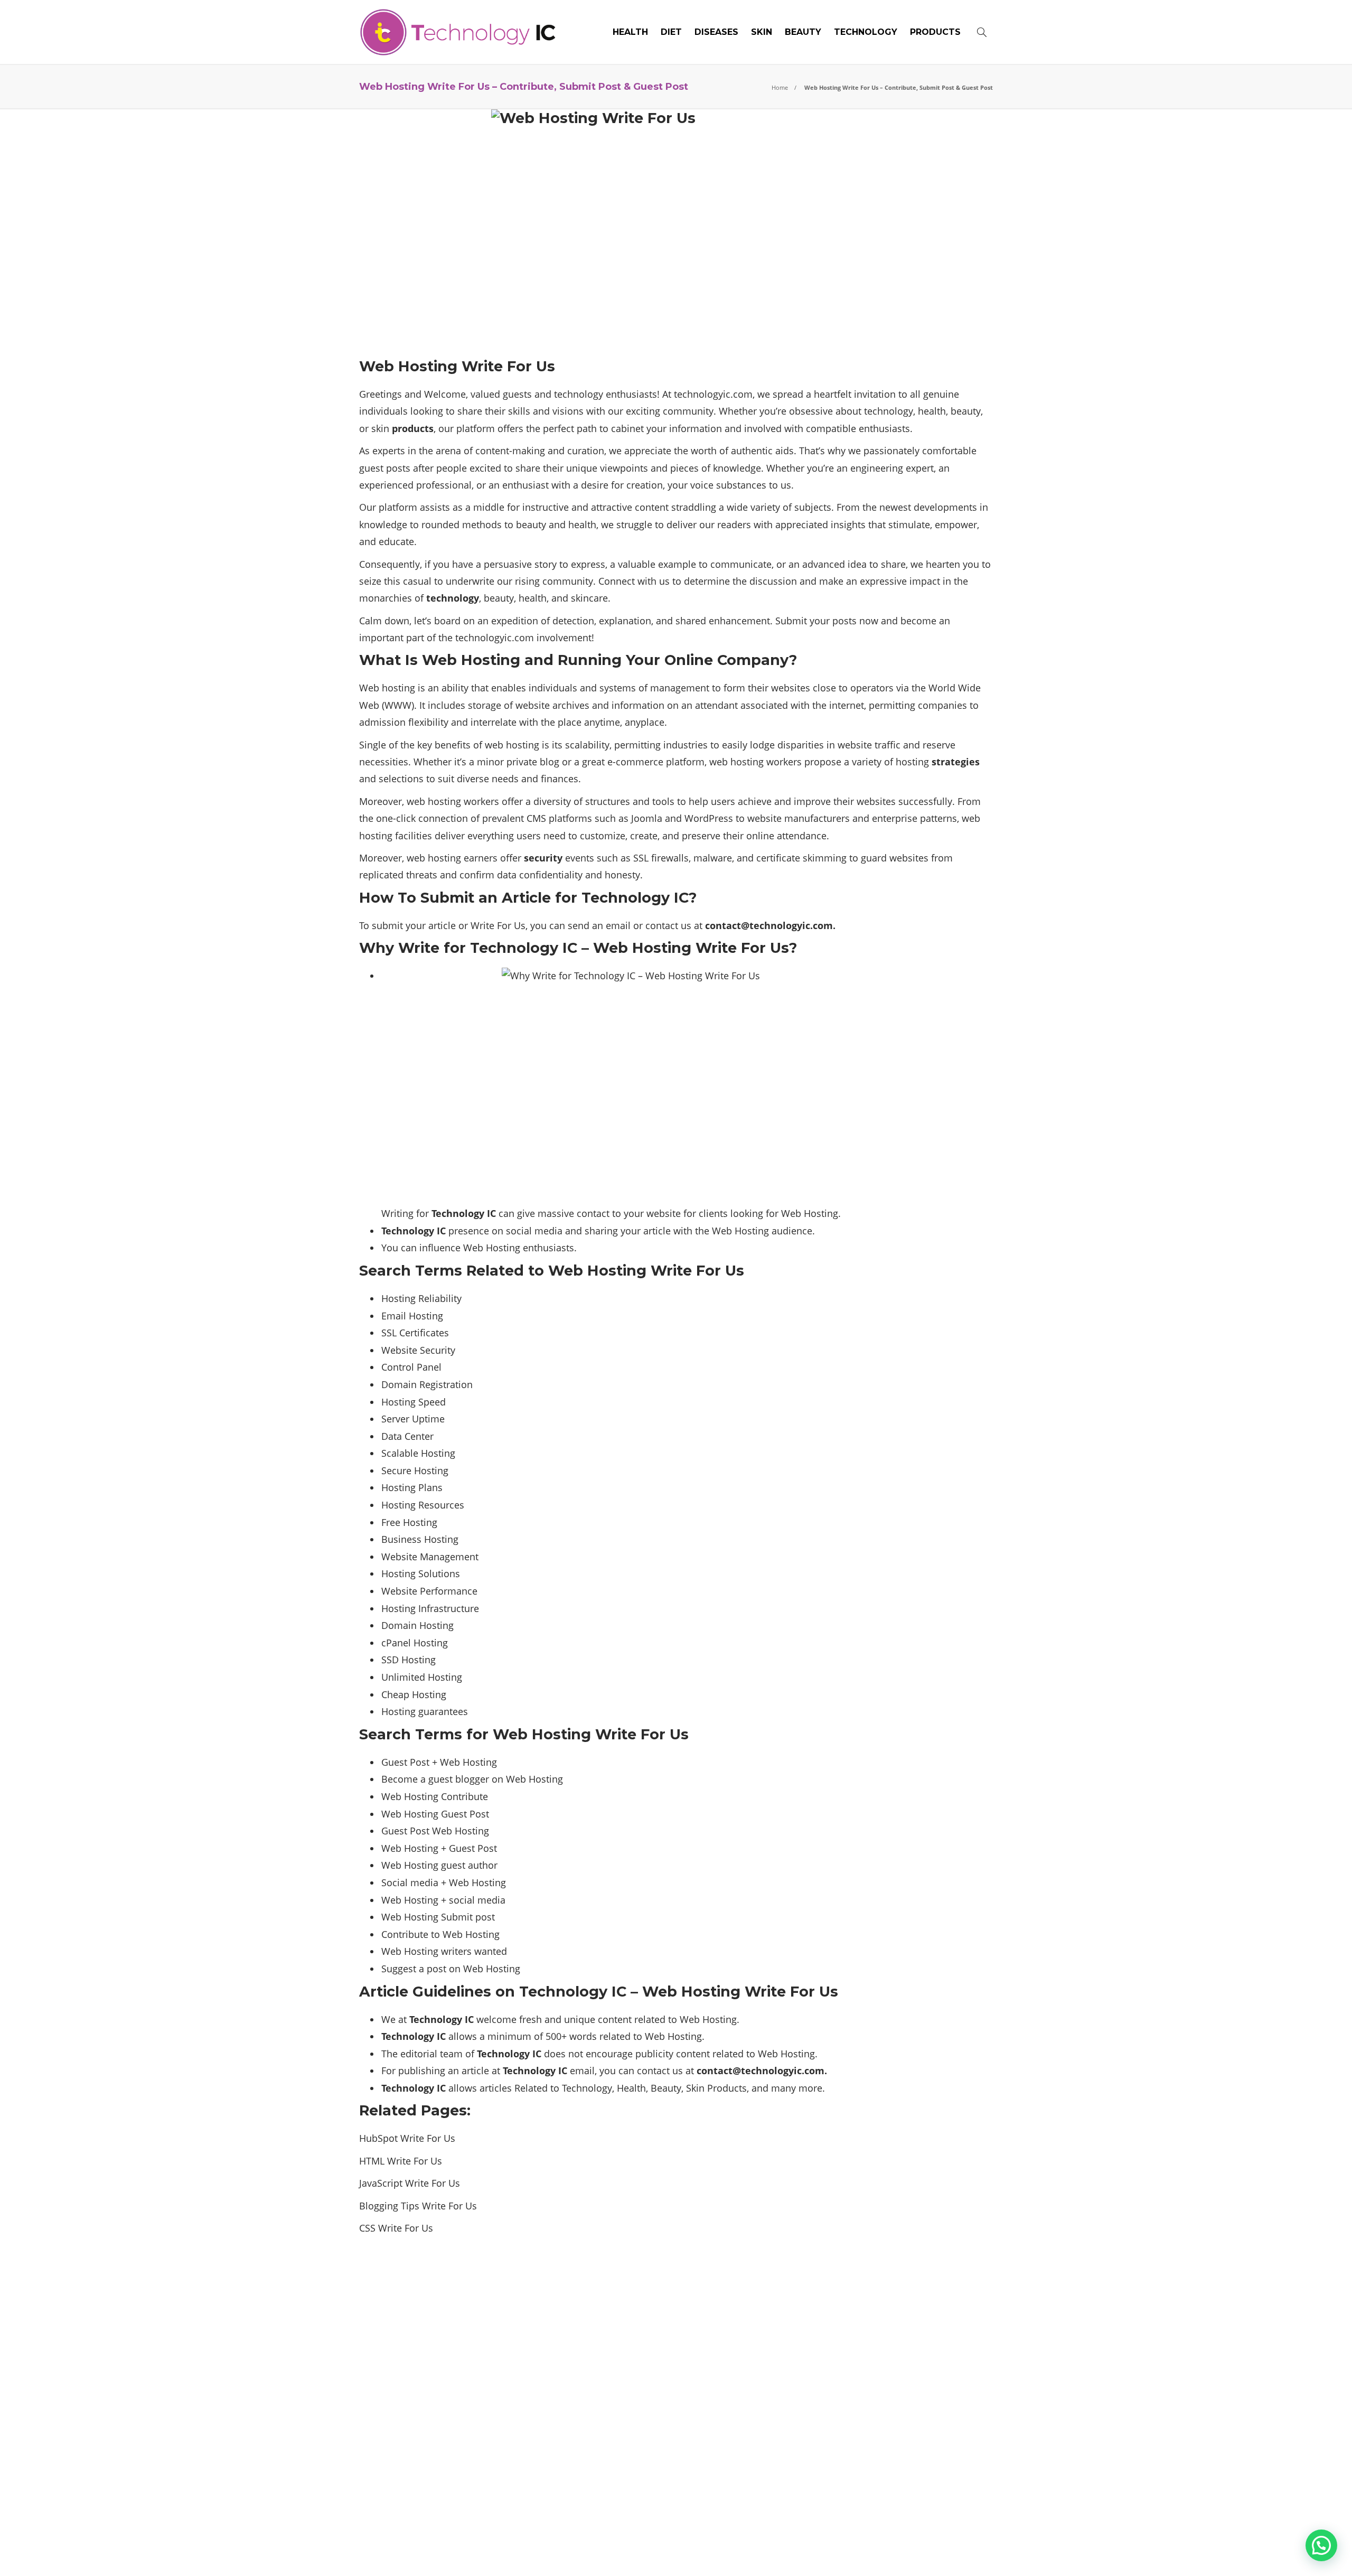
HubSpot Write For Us (407, 2138)
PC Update (894, 2350)
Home (780, 87)
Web (459, 1882)
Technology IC (972, 2536)
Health (630, 32)
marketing (894, 2313)
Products (935, 32)
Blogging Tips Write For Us (418, 2206)
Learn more (399, 2477)
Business (401, 1539)
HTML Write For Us (401, 2161)
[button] (1321, 2545)
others (894, 2331)
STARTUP (894, 2387)
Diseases (716, 32)
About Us (820, 2552)
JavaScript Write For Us (410, 2183)
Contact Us (968, 2552)
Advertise (908, 2552)
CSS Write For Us (396, 2228)
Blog (863, 2552)
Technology (866, 32)
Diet (671, 32)
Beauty (803, 32)
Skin (762, 32)
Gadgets (894, 2295)
